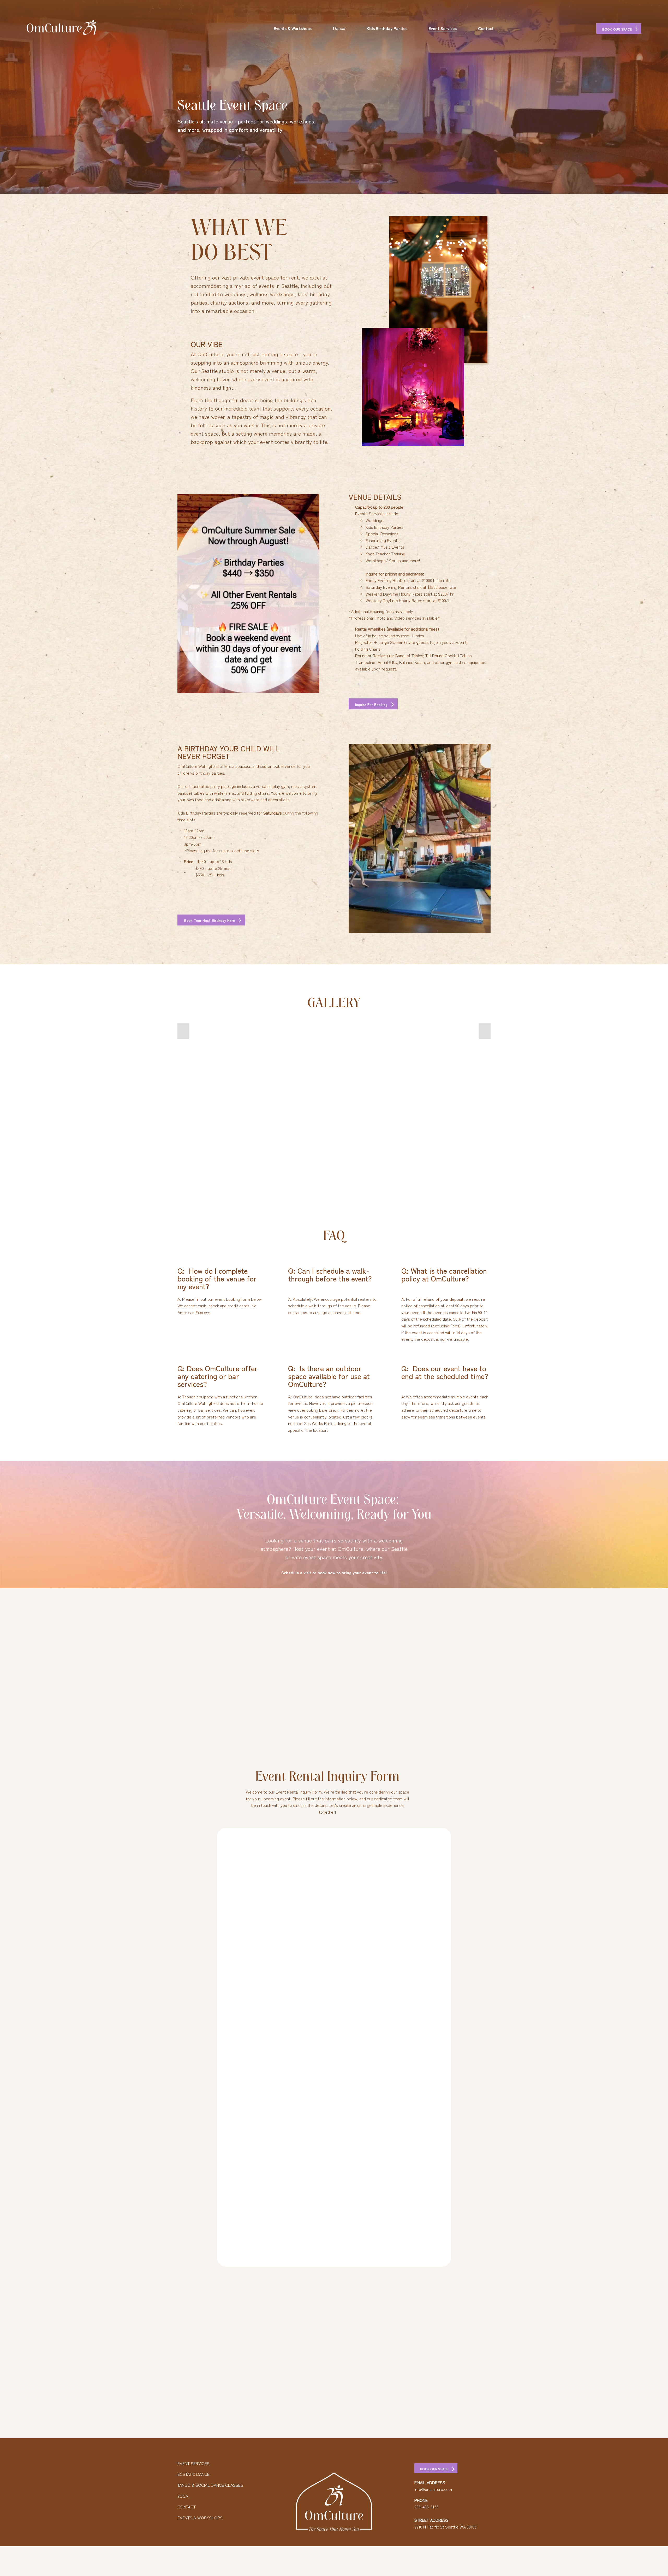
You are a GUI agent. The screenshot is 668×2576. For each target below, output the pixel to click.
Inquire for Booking (372, 704)
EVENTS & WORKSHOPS (200, 2518)
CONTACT (187, 2507)
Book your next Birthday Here (210, 920)
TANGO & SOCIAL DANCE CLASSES (210, 2485)
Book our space (618, 29)
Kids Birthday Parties (387, 28)
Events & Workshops (293, 28)
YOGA (183, 2496)
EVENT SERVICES (193, 2463)
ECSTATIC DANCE (193, 2474)
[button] (183, 1031)
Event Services (443, 28)
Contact (486, 28)
